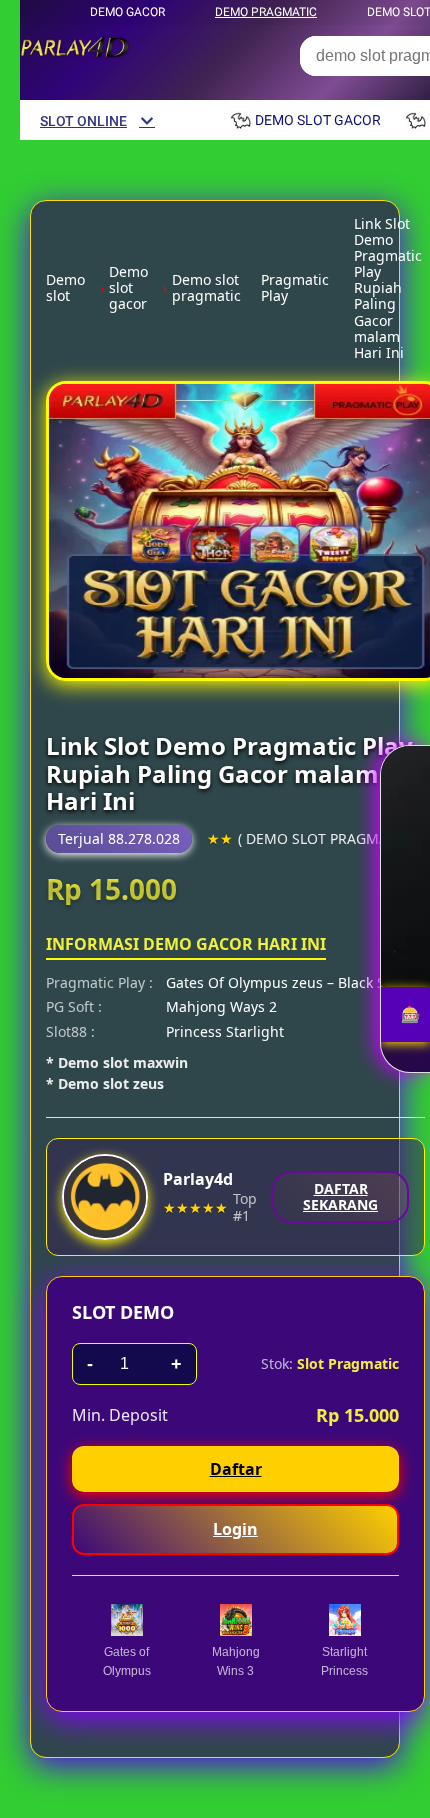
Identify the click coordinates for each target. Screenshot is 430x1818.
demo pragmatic (266, 12)
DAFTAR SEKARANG (340, 1196)
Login (235, 1529)
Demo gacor (127, 12)
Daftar (236, 1469)
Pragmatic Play (295, 288)
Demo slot (65, 288)
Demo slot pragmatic (206, 288)
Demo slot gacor (128, 288)
